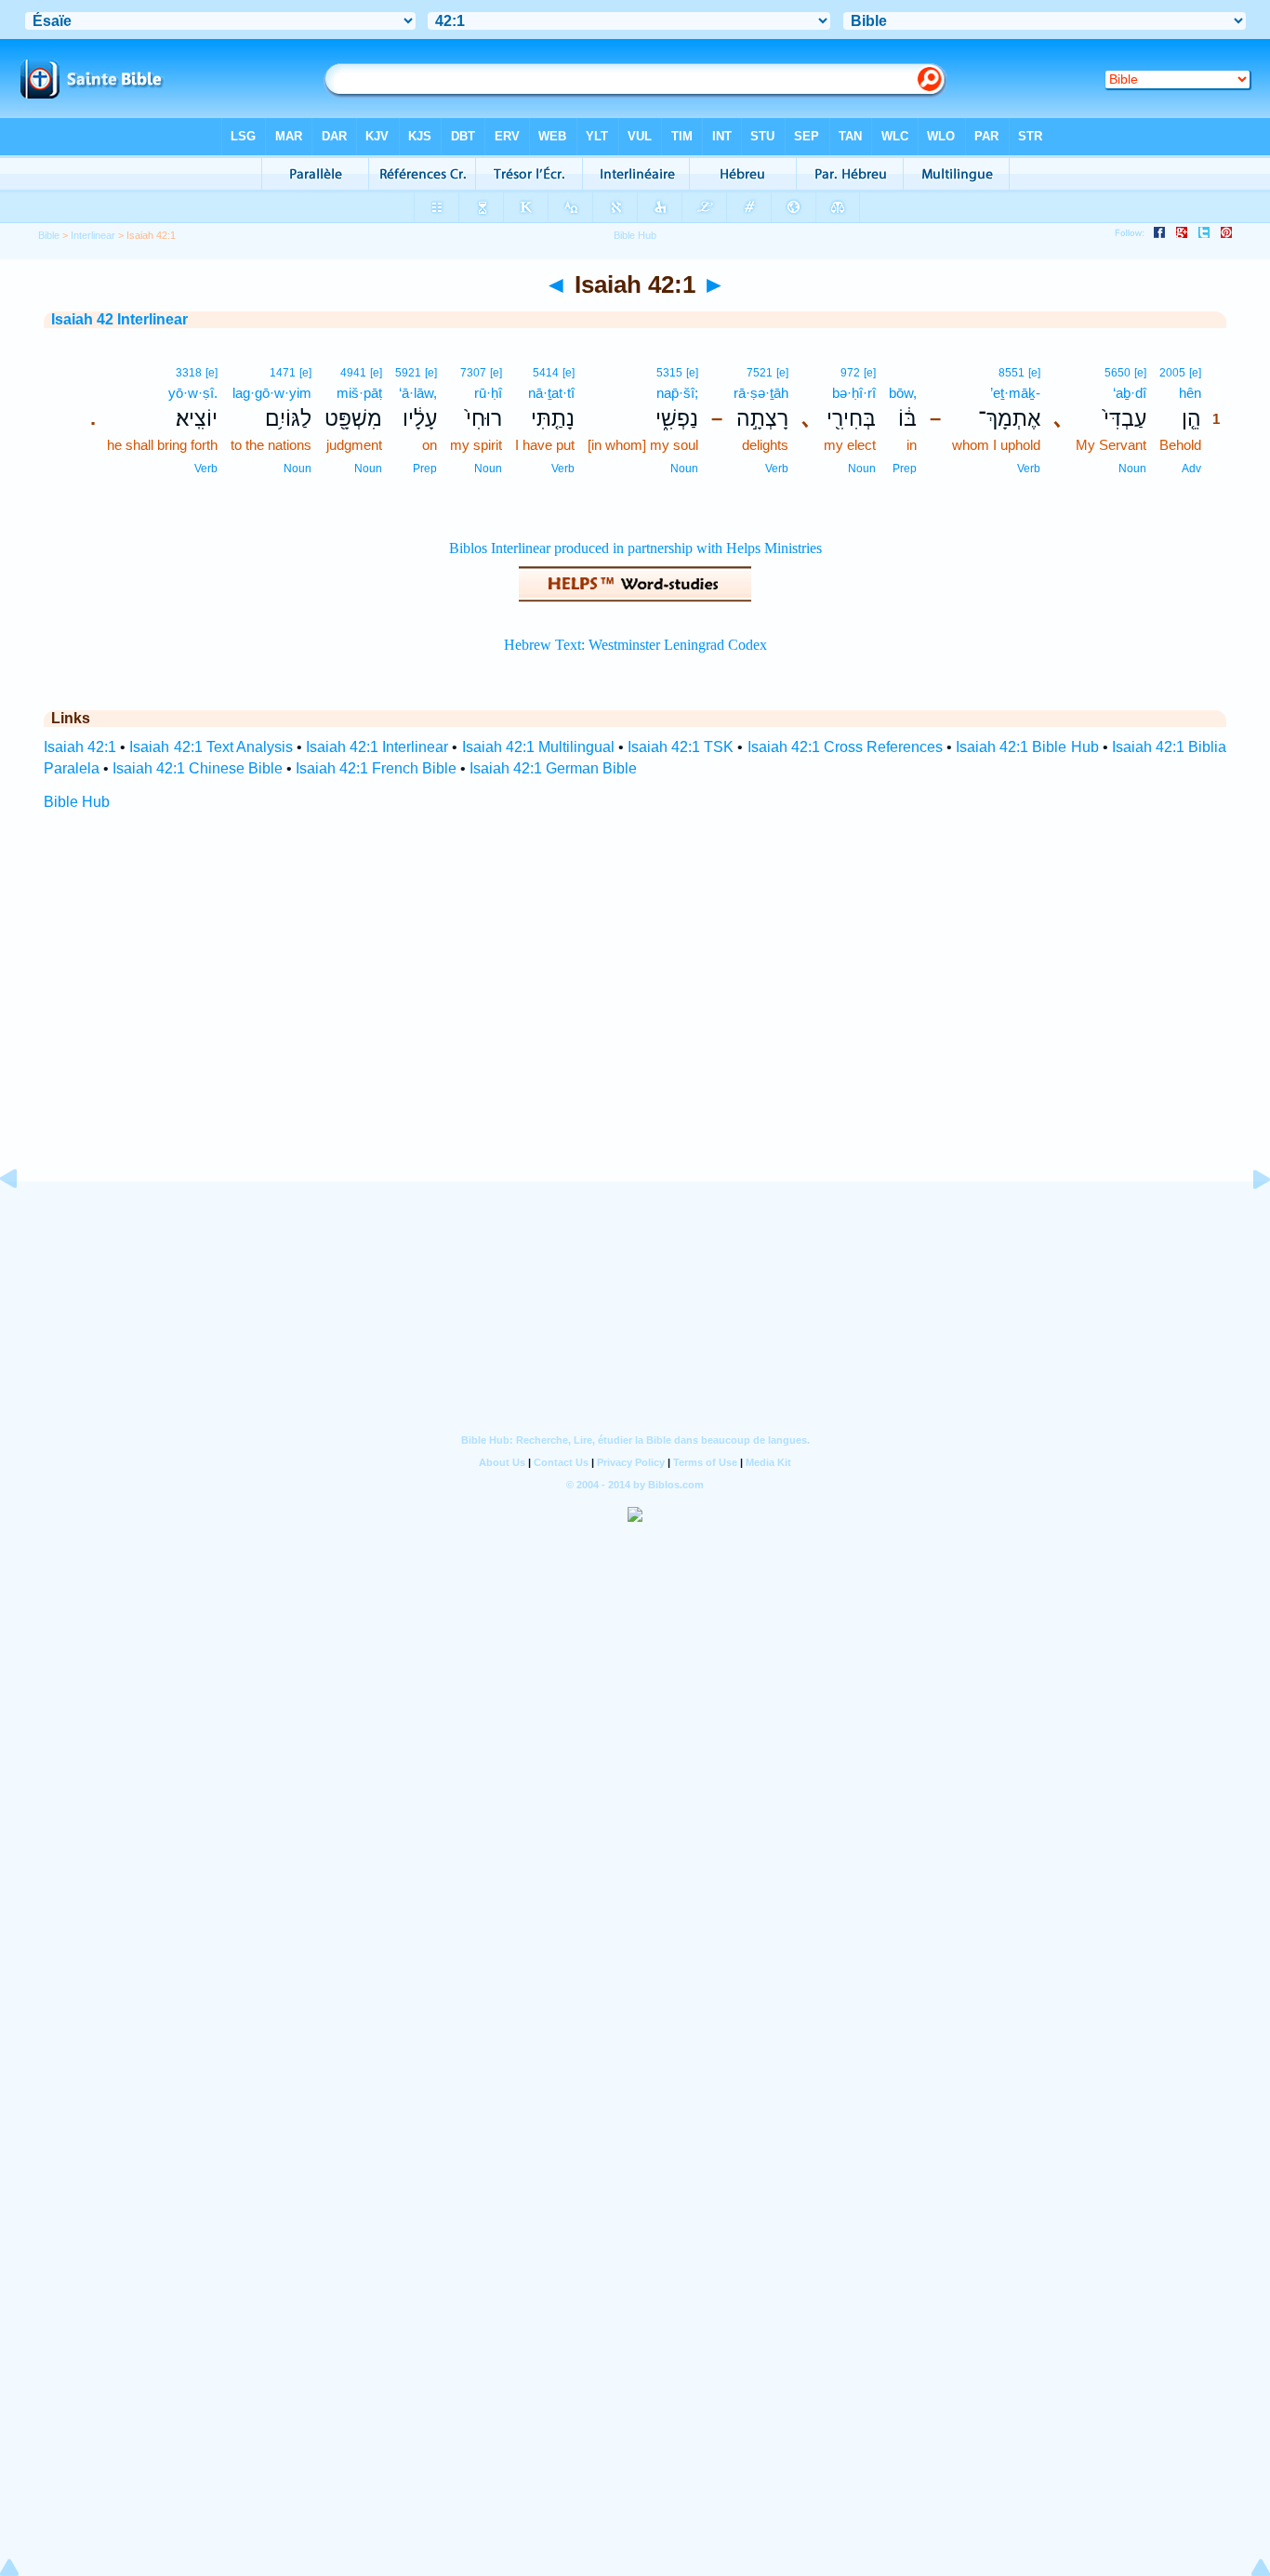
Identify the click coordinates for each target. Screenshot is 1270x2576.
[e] (1195, 373)
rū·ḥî (488, 393)
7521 (760, 373)
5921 (408, 373)
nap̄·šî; (677, 393)
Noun (1132, 469)
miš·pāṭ (359, 393)
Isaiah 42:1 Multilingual (538, 747)
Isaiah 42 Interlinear (119, 319)
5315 (669, 373)
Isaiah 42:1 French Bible (376, 768)
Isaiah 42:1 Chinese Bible (198, 768)
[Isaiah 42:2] (1247, 1221)
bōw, (903, 393)
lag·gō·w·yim (272, 393)
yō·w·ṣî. (193, 393)
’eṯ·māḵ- (1015, 393)
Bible (49, 235)
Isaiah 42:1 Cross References (845, 747)
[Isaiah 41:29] (23, 1221)
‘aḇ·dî (1130, 393)
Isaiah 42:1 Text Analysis (211, 747)
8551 (1012, 373)
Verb (1029, 469)
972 (850, 373)
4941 (353, 373)
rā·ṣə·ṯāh (761, 393)
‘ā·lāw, (418, 393)
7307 (473, 373)
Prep (905, 469)
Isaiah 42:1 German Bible (553, 768)
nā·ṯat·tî (551, 393)
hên (1190, 393)
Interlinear (93, 235)
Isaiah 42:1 (80, 747)
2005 (1172, 373)
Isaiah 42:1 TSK (681, 747)
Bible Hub (77, 802)
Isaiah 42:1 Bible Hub (1027, 747)
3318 (189, 373)
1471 (283, 373)
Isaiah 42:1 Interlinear (377, 747)
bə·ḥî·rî (854, 393)
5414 (546, 373)
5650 (1118, 373)
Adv (1191, 469)
